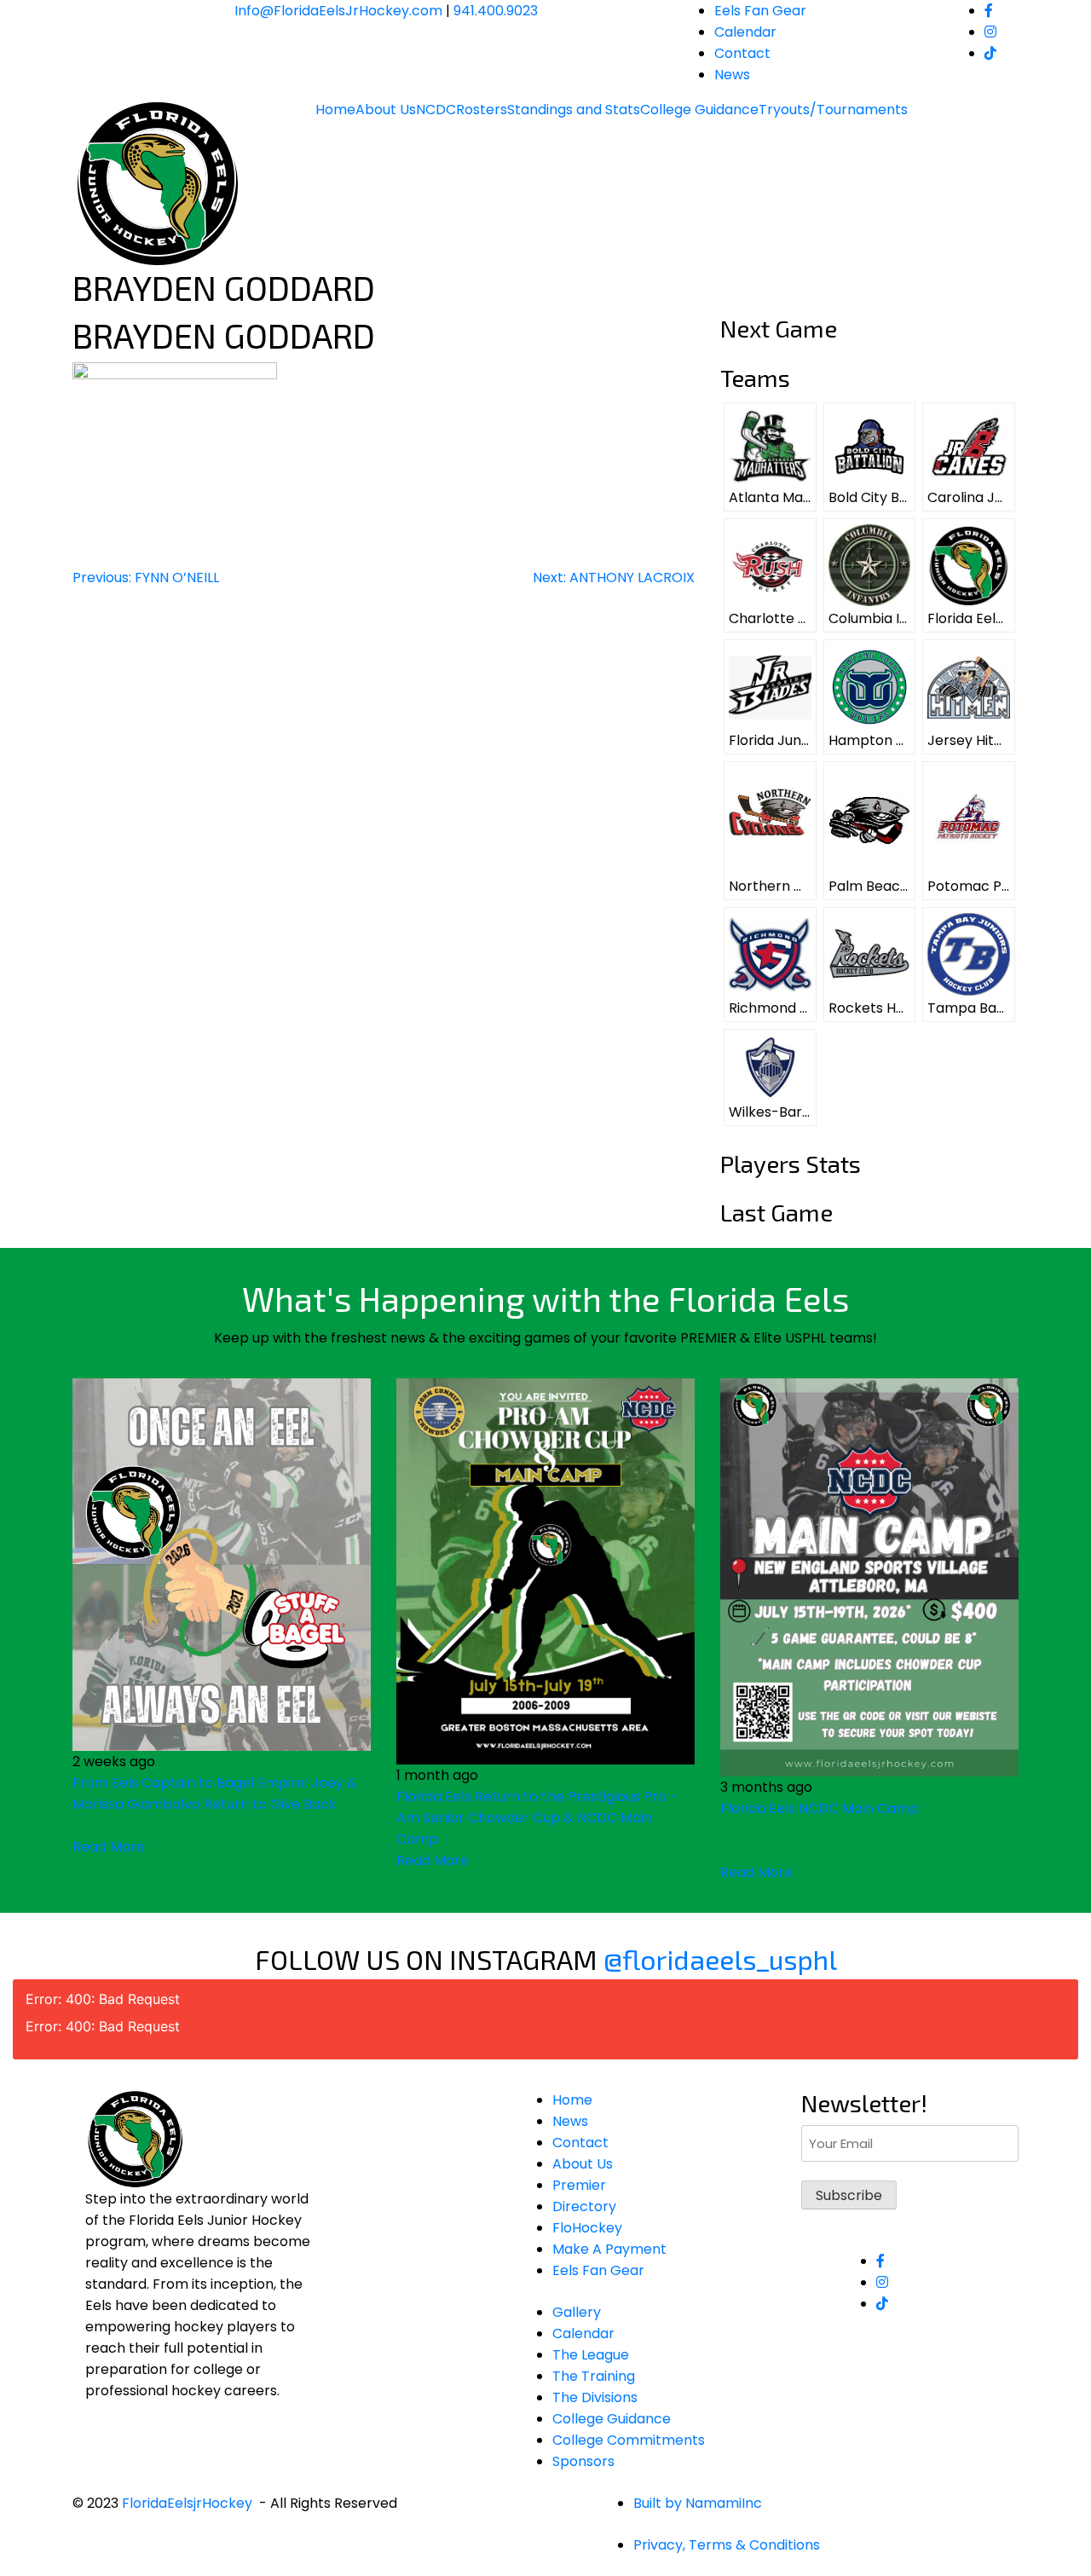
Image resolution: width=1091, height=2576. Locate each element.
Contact (742, 53)
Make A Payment (609, 2249)
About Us (386, 110)
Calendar (745, 32)
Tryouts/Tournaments (833, 110)
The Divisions (595, 2397)
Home (335, 110)
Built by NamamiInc (698, 2503)
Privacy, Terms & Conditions (727, 2545)
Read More (109, 1847)
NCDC (436, 110)
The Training (594, 2376)
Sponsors (583, 2461)
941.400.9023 (496, 11)
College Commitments (629, 2440)
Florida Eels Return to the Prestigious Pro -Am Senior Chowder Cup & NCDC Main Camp (537, 1818)
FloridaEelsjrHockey (187, 2503)
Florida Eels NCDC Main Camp (820, 1808)
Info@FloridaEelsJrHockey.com (338, 11)
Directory (584, 2206)
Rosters (482, 110)
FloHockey (587, 2228)
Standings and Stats (574, 110)
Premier (579, 2185)
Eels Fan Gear (760, 11)
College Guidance (699, 110)
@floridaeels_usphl (720, 1959)
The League (591, 2355)
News (732, 75)
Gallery (577, 2312)
